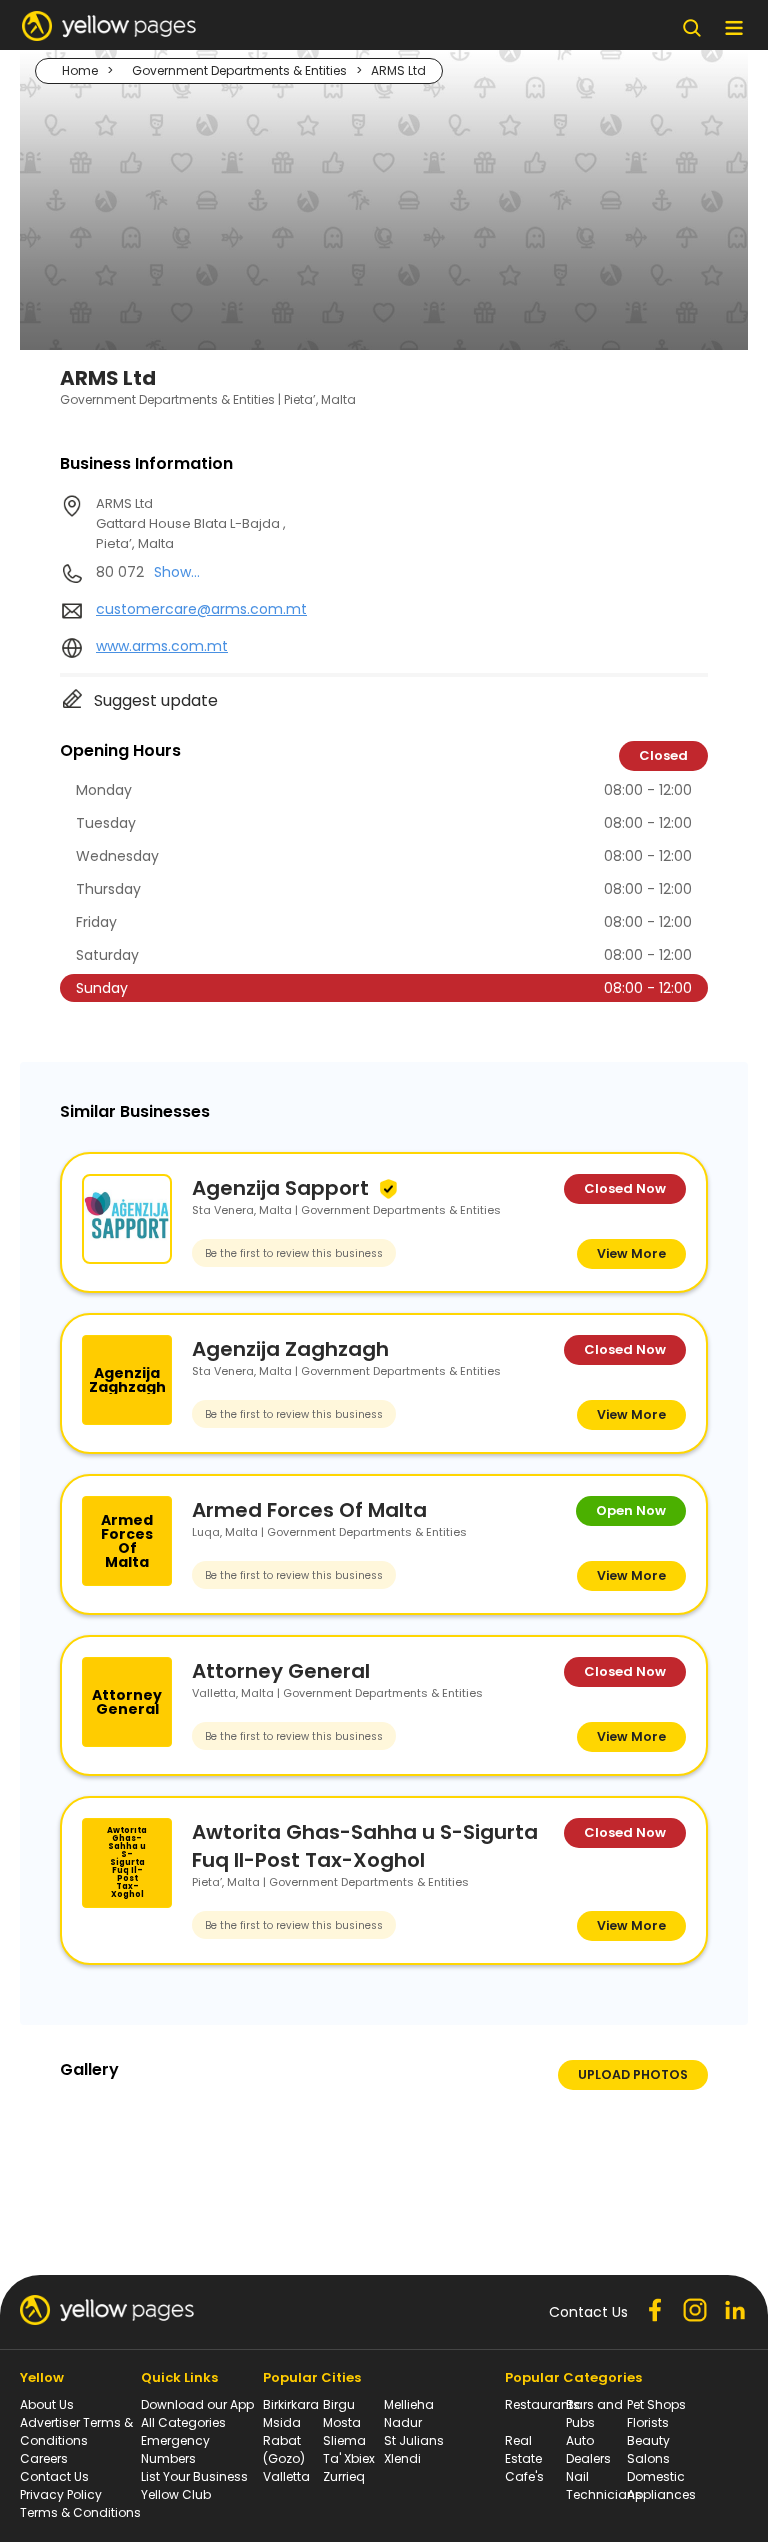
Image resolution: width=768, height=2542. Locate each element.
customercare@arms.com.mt (201, 609)
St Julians (414, 2440)
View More (631, 1253)
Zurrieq (344, 2476)
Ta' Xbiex (349, 2458)
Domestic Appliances (661, 2485)
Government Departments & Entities (239, 70)
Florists (648, 2422)
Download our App (197, 2404)
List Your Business (194, 2476)
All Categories (183, 2422)
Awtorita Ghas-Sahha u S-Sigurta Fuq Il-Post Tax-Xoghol (365, 1846)
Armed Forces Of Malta (309, 1510)
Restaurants (542, 2404)
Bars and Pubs (594, 2413)
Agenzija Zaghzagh (290, 1349)
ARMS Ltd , (191, 523)
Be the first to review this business (294, 1253)
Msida (282, 2422)
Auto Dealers (588, 2449)
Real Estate (523, 2449)
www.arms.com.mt (162, 646)
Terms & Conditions (80, 2512)
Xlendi (402, 2458)
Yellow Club (176, 2494)
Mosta (342, 2422)
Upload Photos (633, 2074)
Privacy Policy (61, 2494)
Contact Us (54, 2476)
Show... (177, 572)
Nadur (403, 2422)
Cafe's (524, 2476)
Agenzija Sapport (280, 1188)
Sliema (344, 2440)
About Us (47, 2404)
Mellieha (409, 2404)
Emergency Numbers (175, 2449)
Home (80, 70)
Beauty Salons (648, 2449)
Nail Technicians (604, 2485)
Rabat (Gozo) (284, 2449)
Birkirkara (291, 2404)
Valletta (286, 2476)
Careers (44, 2458)
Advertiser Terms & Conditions (76, 2431)
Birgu (339, 2404)
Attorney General (281, 1671)
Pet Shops (656, 2404)
